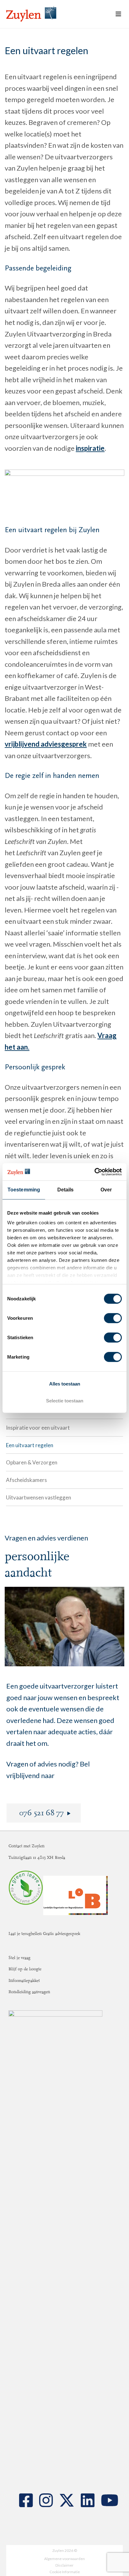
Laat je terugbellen (26, 1933)
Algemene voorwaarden (64, 2559)
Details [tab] (66, 1190)
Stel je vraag (19, 1958)
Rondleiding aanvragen (29, 1992)
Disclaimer (64, 2565)
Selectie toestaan (65, 1401)
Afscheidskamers (26, 1480)
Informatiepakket (24, 1980)
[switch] (113, 1318)
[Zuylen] (31, 14)
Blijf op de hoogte (25, 1969)
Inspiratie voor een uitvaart (38, 1428)
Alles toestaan (65, 1383)
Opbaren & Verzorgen (32, 1462)
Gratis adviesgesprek (62, 1933)
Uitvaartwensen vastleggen (39, 1497)
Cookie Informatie (65, 2572)
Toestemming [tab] (24, 1190)
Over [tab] (106, 1190)
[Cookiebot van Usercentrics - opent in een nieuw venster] (94, 1172)
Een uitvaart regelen (30, 1445)
